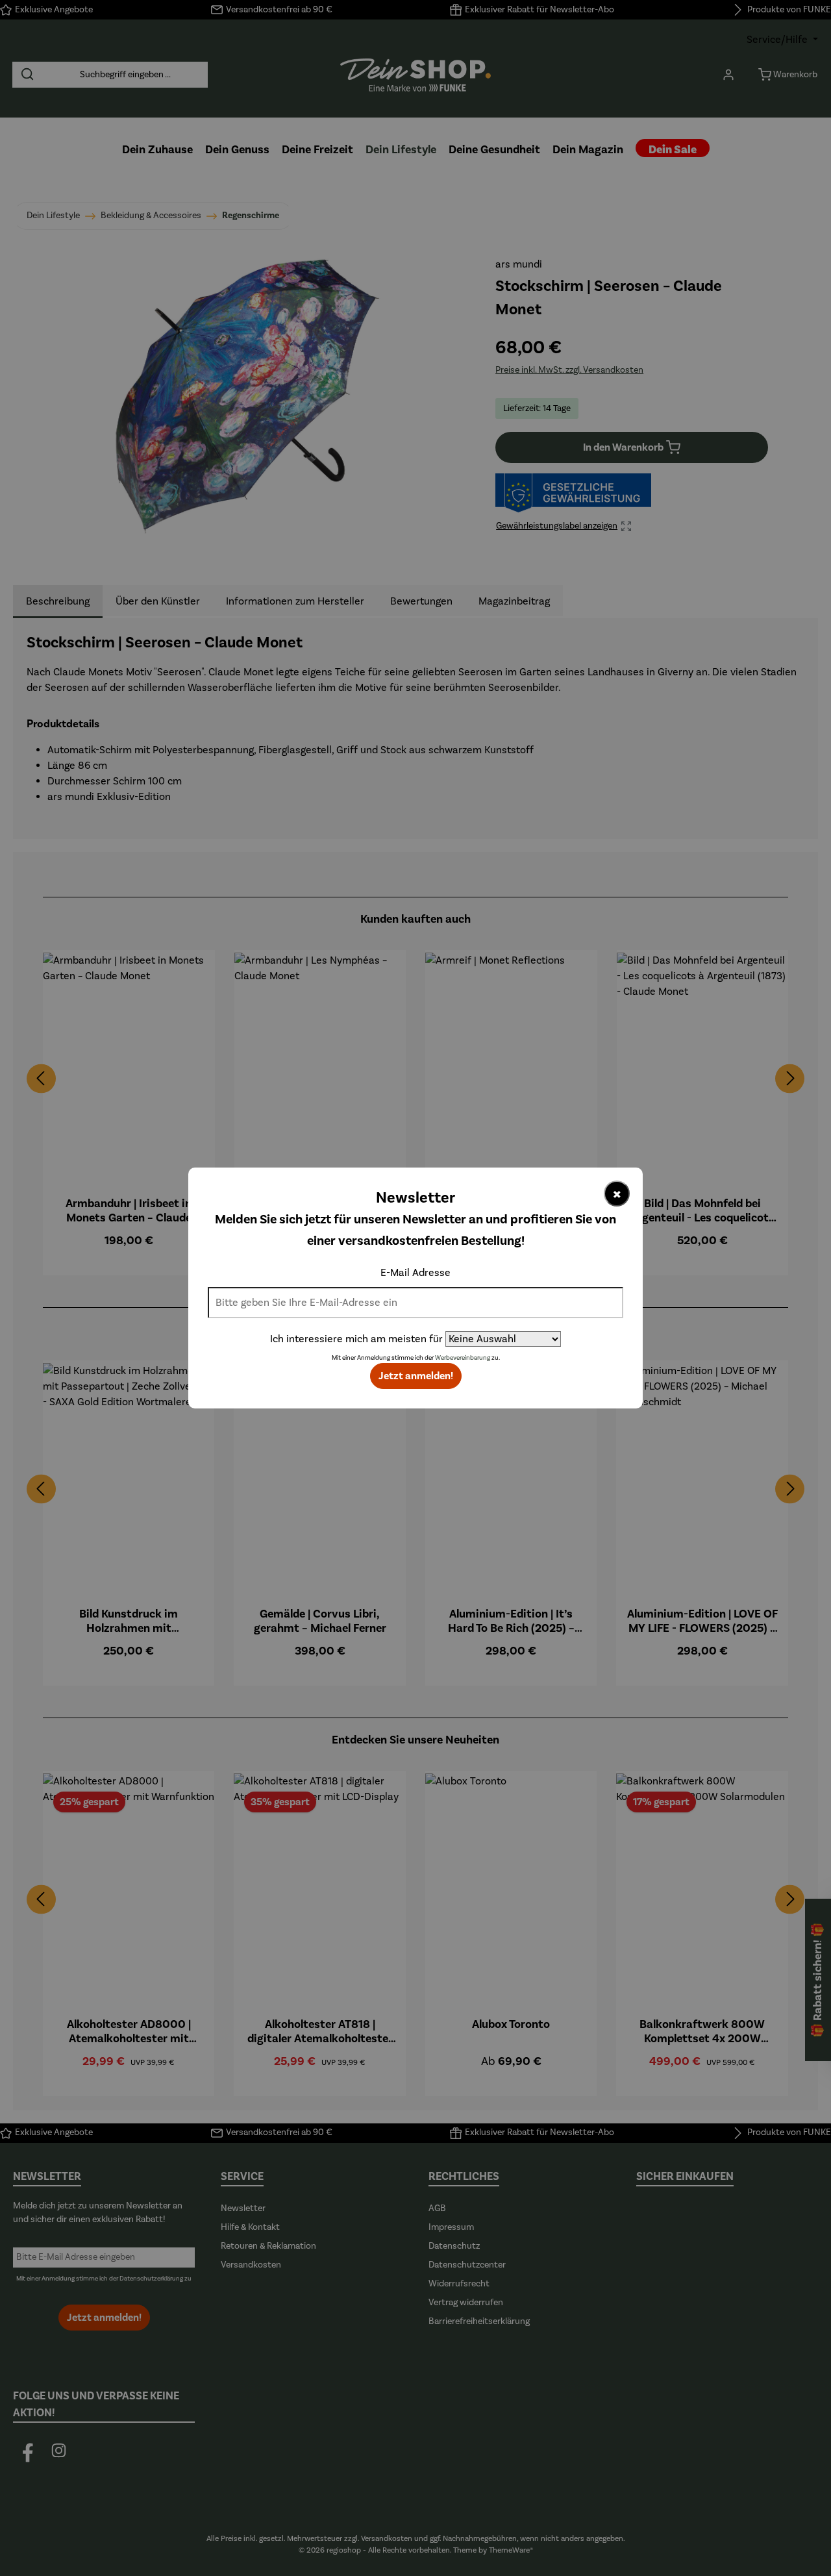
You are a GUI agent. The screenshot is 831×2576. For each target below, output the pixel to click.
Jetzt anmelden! (416, 1376)
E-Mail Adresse (415, 1273)
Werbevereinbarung (463, 1358)
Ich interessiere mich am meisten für (356, 1339)
